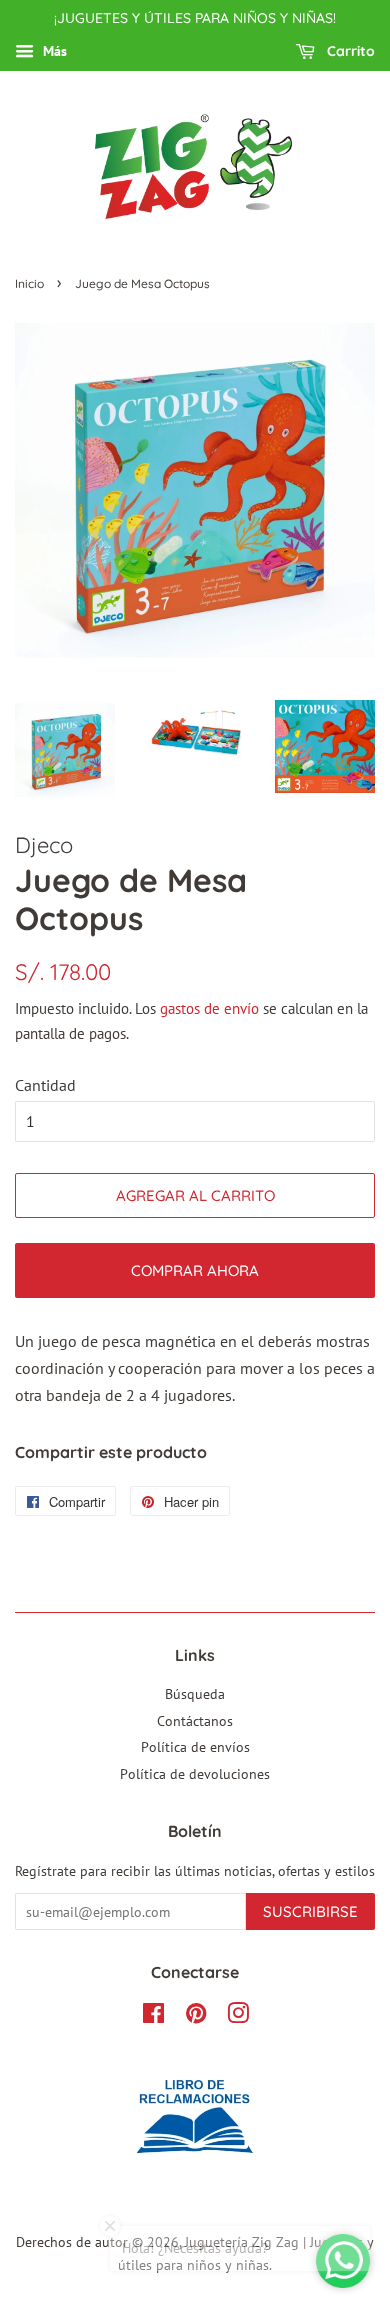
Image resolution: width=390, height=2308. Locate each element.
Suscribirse (310, 1911)
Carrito (349, 51)
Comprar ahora (195, 1270)
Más (53, 51)
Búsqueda (195, 1694)
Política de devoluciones (195, 1774)
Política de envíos (195, 1747)
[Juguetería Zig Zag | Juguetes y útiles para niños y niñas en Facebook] (153, 2017)
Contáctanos (195, 1721)
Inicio (29, 283)
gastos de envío (209, 1008)
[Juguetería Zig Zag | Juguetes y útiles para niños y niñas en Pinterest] (196, 2017)
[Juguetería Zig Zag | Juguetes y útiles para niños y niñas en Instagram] (238, 2017)
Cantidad (45, 1085)
